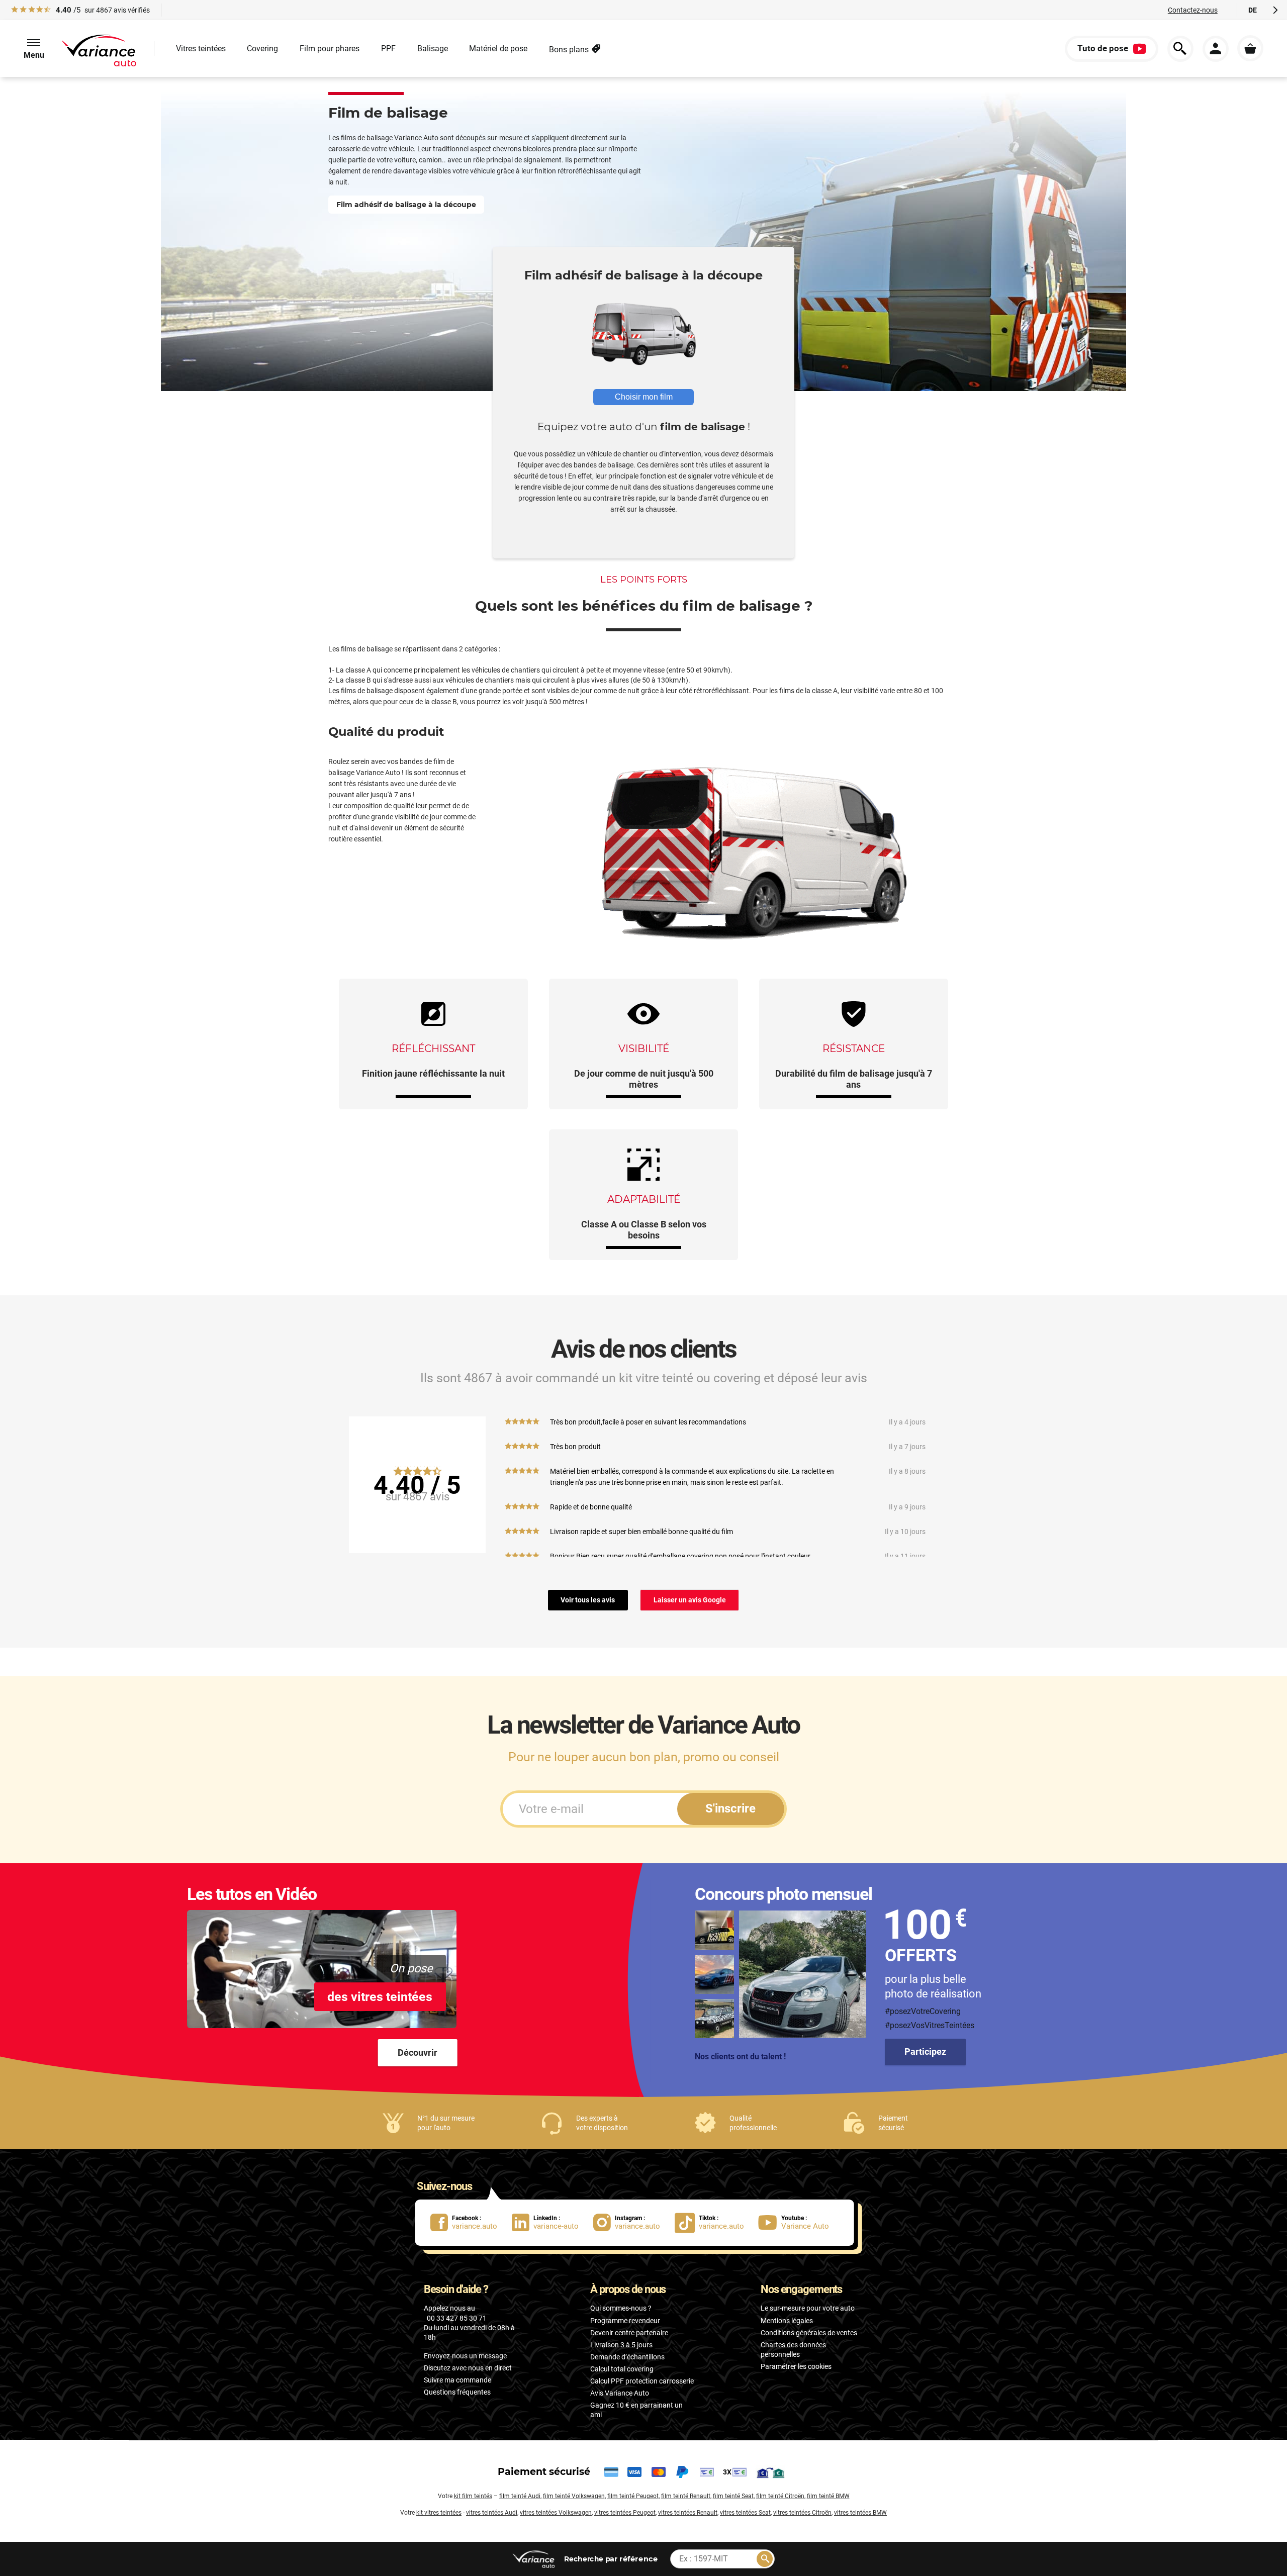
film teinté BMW (828, 2496)
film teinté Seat (733, 2496)
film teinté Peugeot (633, 2496)
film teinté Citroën (780, 2496)
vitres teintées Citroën (802, 2513)
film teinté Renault (686, 2496)
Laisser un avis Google (690, 1600)
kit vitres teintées (439, 2513)
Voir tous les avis (588, 1600)
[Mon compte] (1216, 49)
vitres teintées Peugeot (625, 2513)
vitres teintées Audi (492, 2513)
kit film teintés (473, 2496)
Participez (925, 2052)
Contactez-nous (1193, 10)
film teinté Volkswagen (574, 2496)
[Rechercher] (765, 2559)
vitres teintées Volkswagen (556, 2513)
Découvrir (418, 2053)
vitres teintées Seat (745, 2513)
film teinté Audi (520, 2496)
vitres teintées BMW (860, 2513)
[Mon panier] (1250, 48)
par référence (610, 2559)
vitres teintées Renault (688, 2513)
